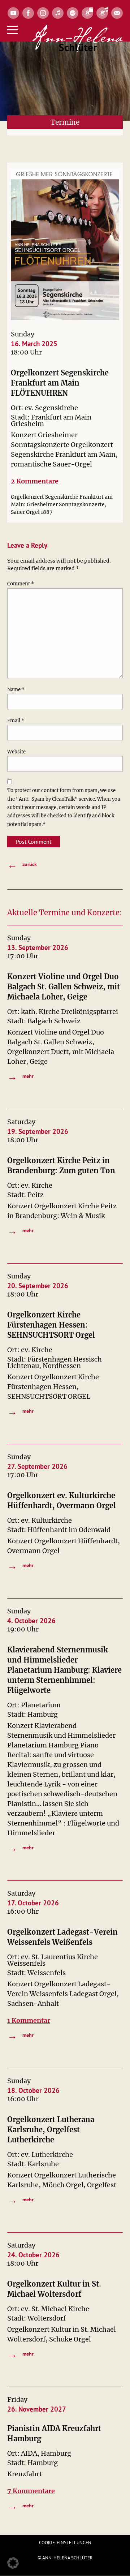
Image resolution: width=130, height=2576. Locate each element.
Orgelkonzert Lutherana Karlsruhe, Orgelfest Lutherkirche (51, 2130)
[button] (13, 2563)
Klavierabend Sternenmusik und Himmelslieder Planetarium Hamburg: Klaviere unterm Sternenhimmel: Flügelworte (64, 1670)
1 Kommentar (29, 2020)
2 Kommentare (35, 481)
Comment (21, 584)
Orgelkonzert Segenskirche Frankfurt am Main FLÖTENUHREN (60, 383)
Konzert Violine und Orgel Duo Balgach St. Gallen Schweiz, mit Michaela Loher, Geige (64, 987)
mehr (20, 1076)
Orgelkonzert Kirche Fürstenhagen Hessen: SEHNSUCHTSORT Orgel (51, 1325)
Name (16, 690)
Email (16, 721)
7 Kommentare (31, 2491)
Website (16, 752)
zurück (22, 865)
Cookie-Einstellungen (65, 2543)
